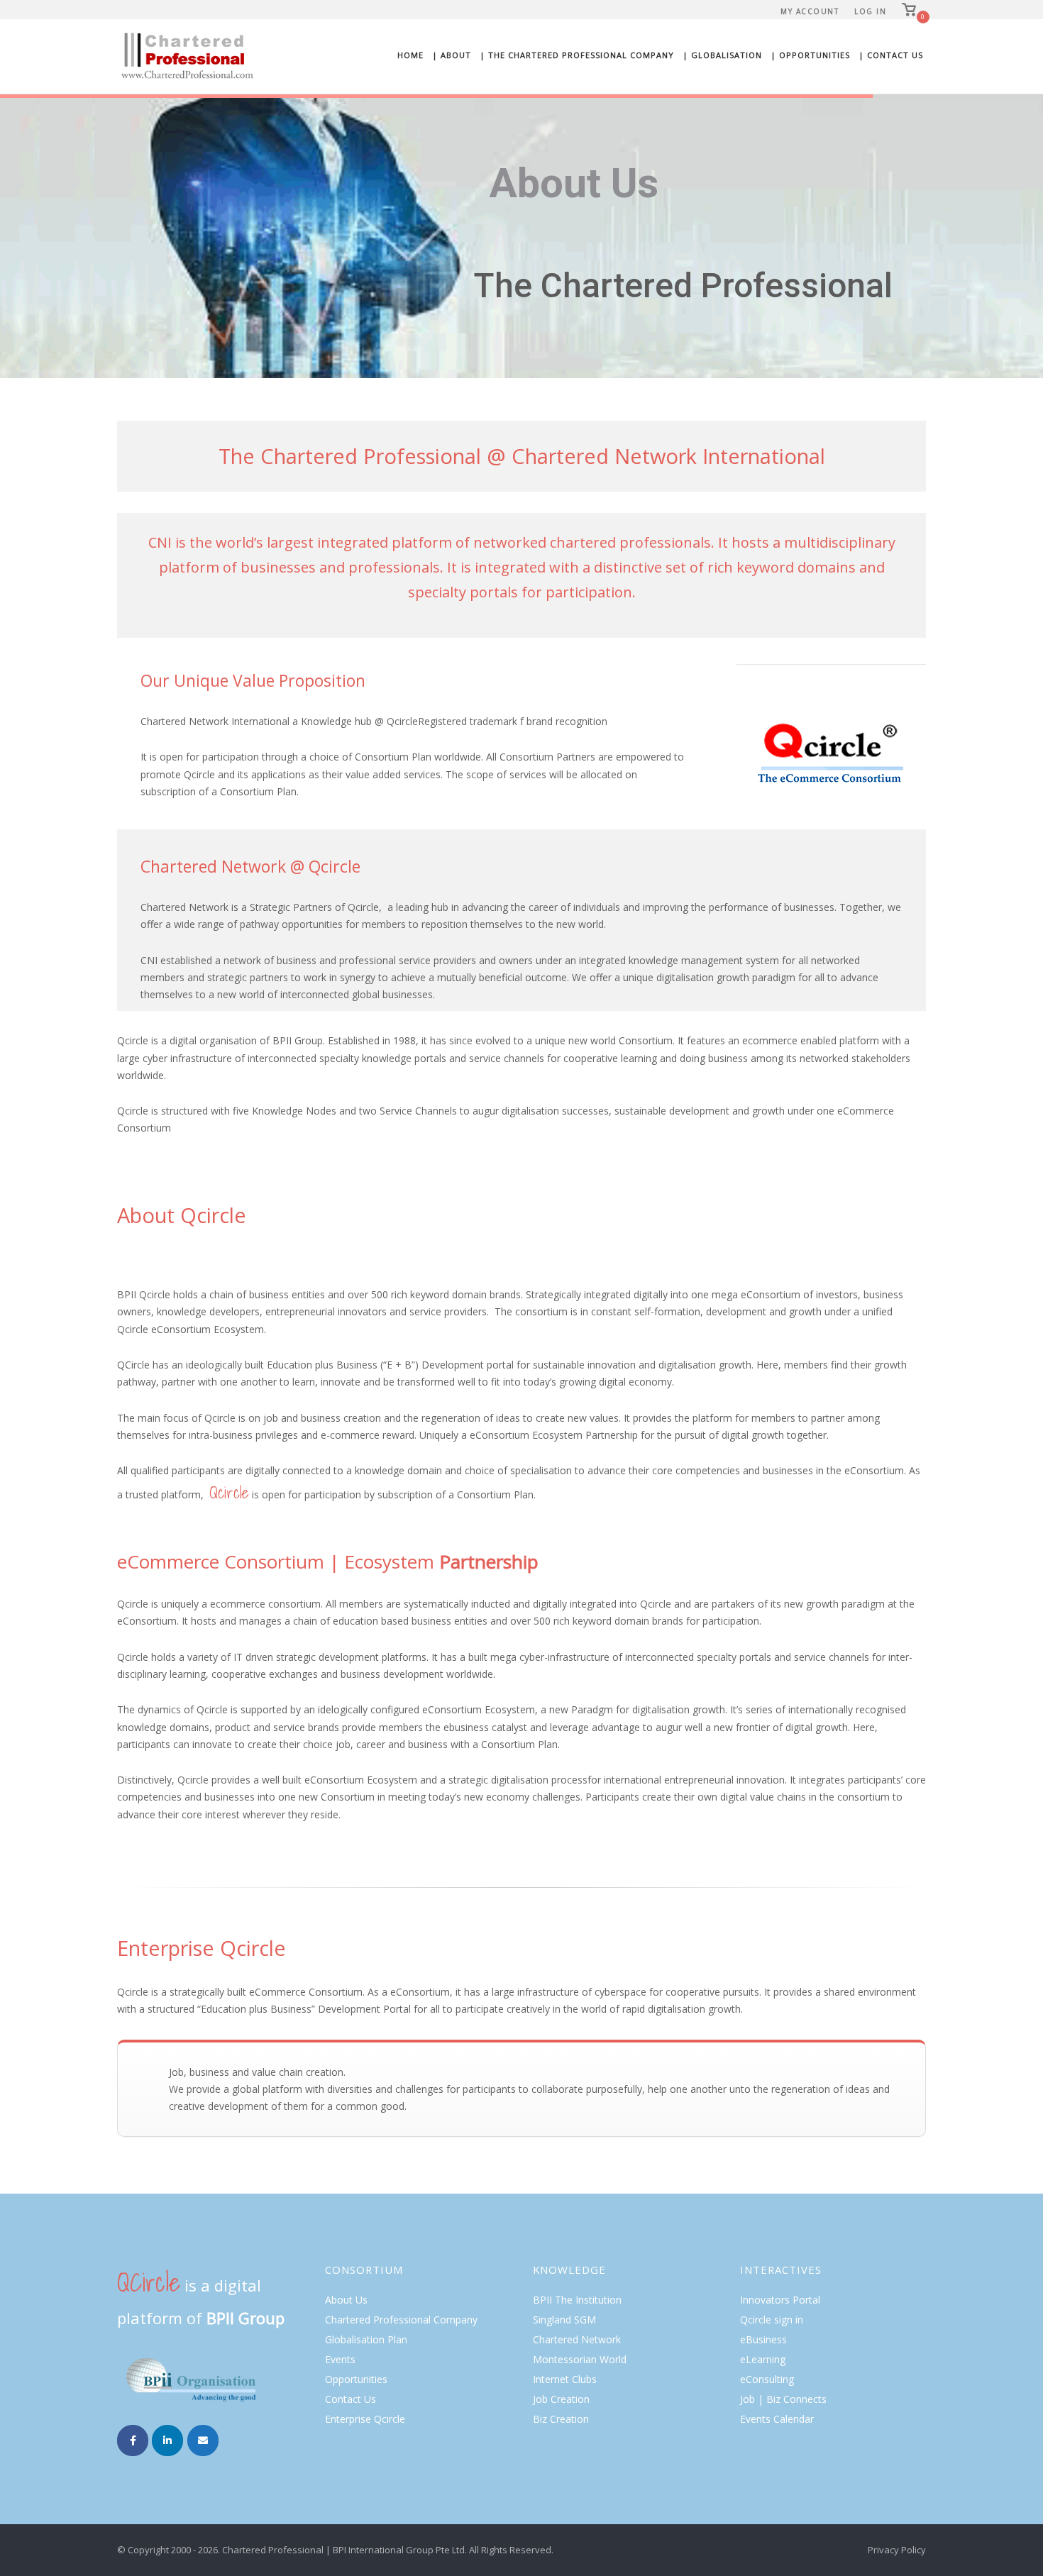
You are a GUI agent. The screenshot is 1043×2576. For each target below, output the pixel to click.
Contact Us (351, 2399)
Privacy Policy (897, 2550)
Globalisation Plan (366, 2339)
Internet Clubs (565, 2379)
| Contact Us (891, 55)
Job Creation (561, 2399)
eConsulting (767, 2379)
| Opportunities (810, 55)
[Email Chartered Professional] (203, 2440)
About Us (346, 2300)
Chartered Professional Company (401, 2320)
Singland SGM (564, 2320)
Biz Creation (561, 2419)
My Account (810, 11)
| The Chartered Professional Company (577, 55)
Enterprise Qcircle (365, 2419)
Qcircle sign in (772, 2320)
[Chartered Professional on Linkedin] (167, 2440)
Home (410, 55)
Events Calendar (777, 2419)
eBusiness (763, 2339)
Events (340, 2359)
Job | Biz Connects (783, 2399)
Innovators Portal (780, 2300)
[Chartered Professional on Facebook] (133, 2440)
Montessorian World (580, 2359)
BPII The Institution (577, 2300)
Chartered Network (577, 2339)
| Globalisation (722, 55)
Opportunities (356, 2379)
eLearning (763, 2359)
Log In (870, 11)
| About (452, 55)
